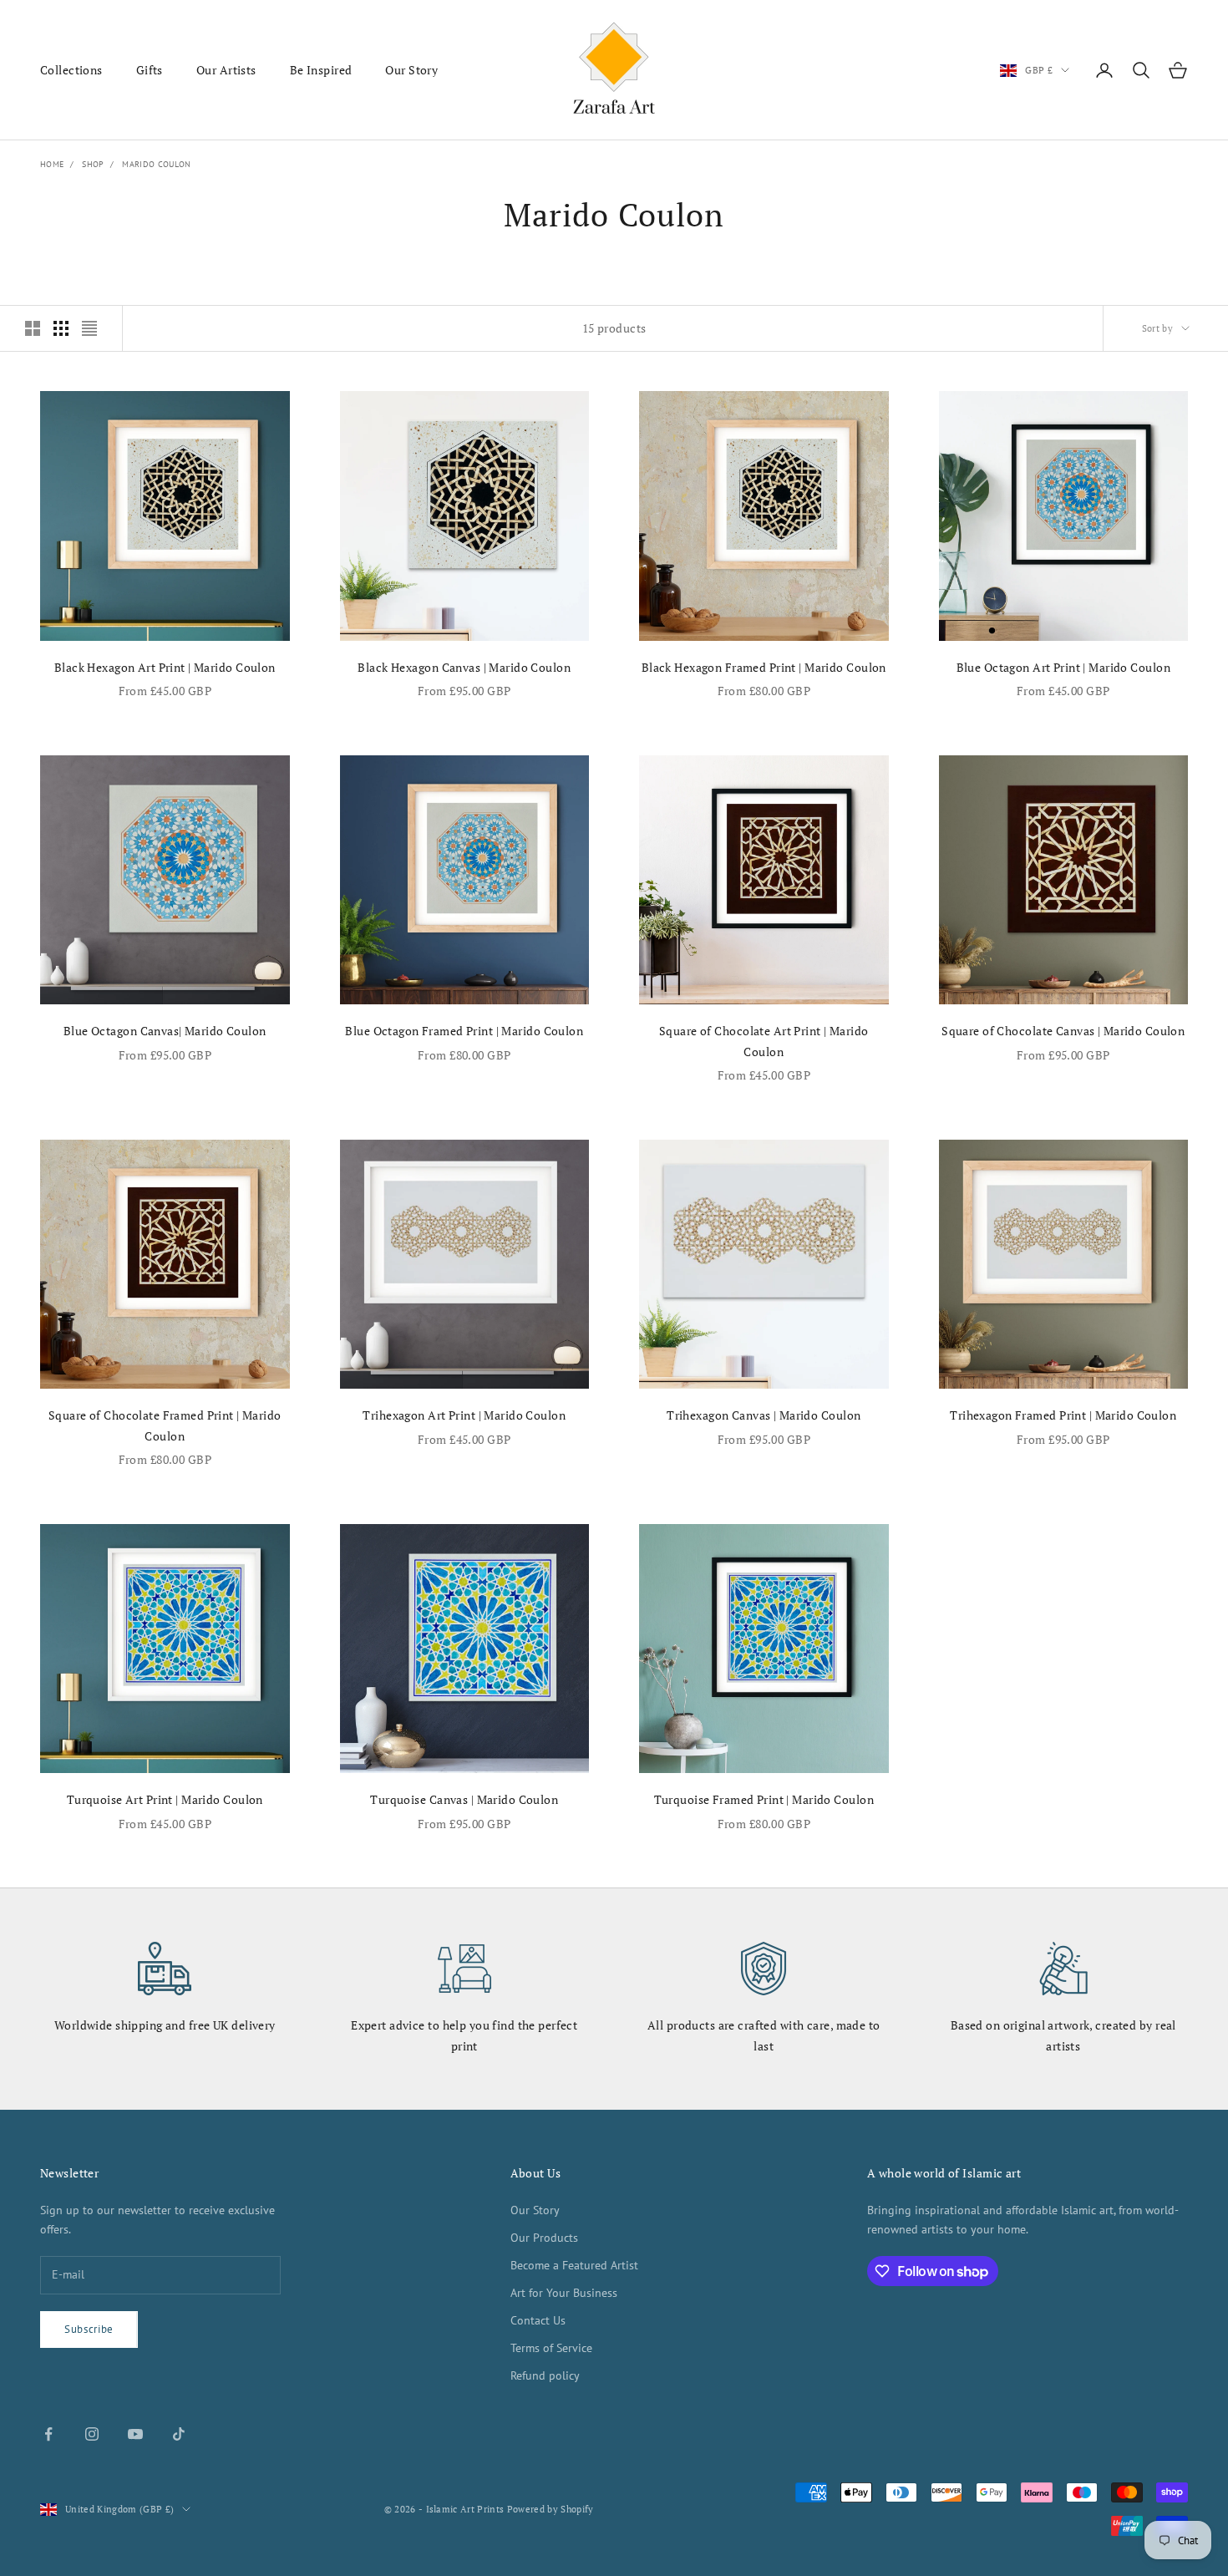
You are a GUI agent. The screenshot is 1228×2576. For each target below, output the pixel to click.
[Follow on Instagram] (92, 2434)
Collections (71, 70)
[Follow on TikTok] (179, 2434)
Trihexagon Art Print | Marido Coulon (464, 1415)
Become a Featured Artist (574, 2265)
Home (52, 164)
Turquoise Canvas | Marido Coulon (464, 1799)
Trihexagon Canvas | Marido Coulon (764, 1415)
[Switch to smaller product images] (61, 328)
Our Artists (226, 70)
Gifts (150, 70)
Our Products (544, 2238)
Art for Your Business (564, 2293)
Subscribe (89, 2329)
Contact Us (538, 2320)
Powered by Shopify (551, 2509)
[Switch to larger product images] (33, 328)
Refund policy (545, 2375)
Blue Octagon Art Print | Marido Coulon (1063, 667)
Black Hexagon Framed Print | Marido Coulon (764, 667)
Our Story (411, 70)
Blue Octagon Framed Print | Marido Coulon (464, 1031)
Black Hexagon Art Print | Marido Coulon (165, 667)
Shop (93, 164)
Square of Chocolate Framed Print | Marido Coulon (165, 1425)
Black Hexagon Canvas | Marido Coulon (464, 667)
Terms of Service (551, 2348)
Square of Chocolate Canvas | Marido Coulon (1063, 1031)
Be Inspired (321, 70)
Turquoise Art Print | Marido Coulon (165, 1799)
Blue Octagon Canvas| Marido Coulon (165, 1031)
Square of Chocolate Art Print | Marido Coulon (764, 1041)
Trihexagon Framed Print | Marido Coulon (1063, 1415)
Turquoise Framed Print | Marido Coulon (764, 1799)
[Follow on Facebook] (48, 2434)
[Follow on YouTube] (135, 2434)
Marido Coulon (156, 164)
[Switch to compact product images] (89, 328)
